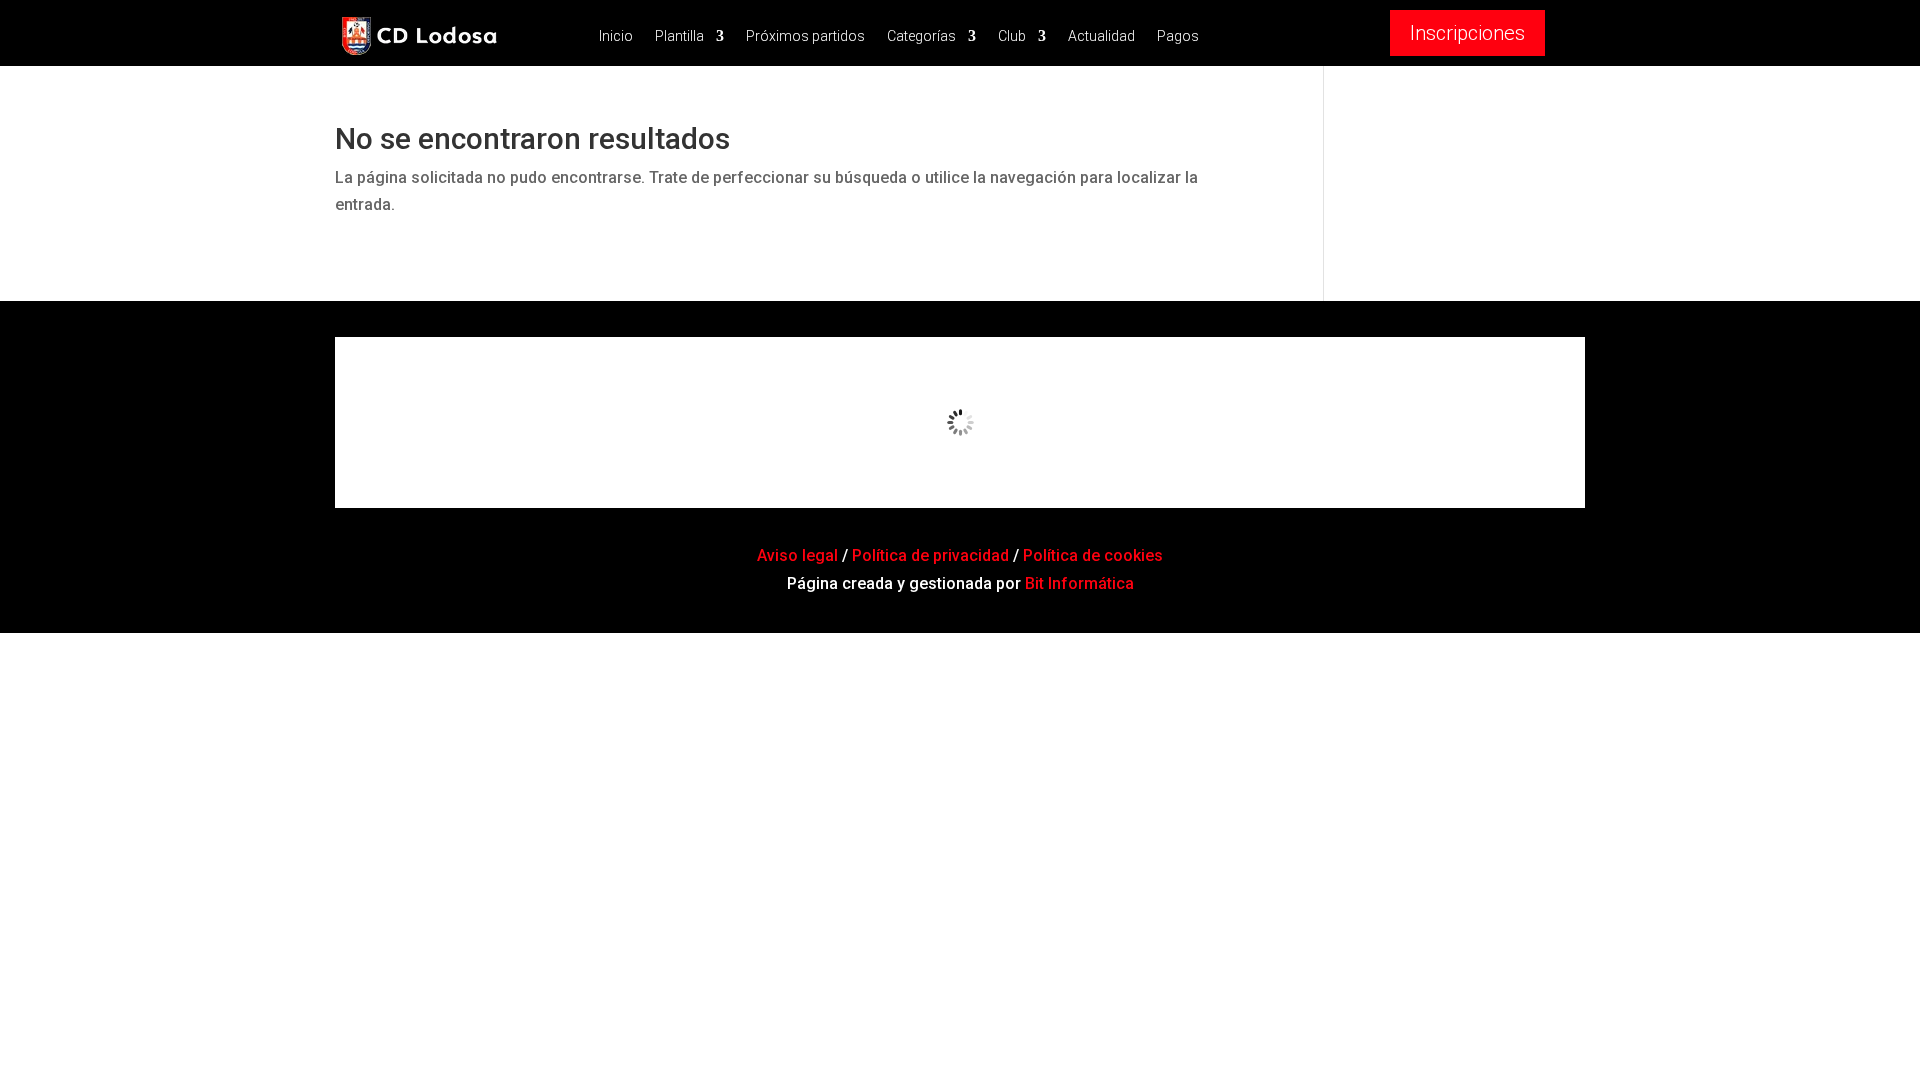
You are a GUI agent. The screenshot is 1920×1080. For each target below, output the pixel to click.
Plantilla (679, 36)
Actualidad (1101, 36)
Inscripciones (1467, 33)
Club (1012, 36)
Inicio (616, 36)
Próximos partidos (805, 36)
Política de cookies (1093, 555)
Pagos (1178, 36)
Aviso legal (799, 555)
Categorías (921, 36)
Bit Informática (1079, 583)
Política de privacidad (930, 555)
